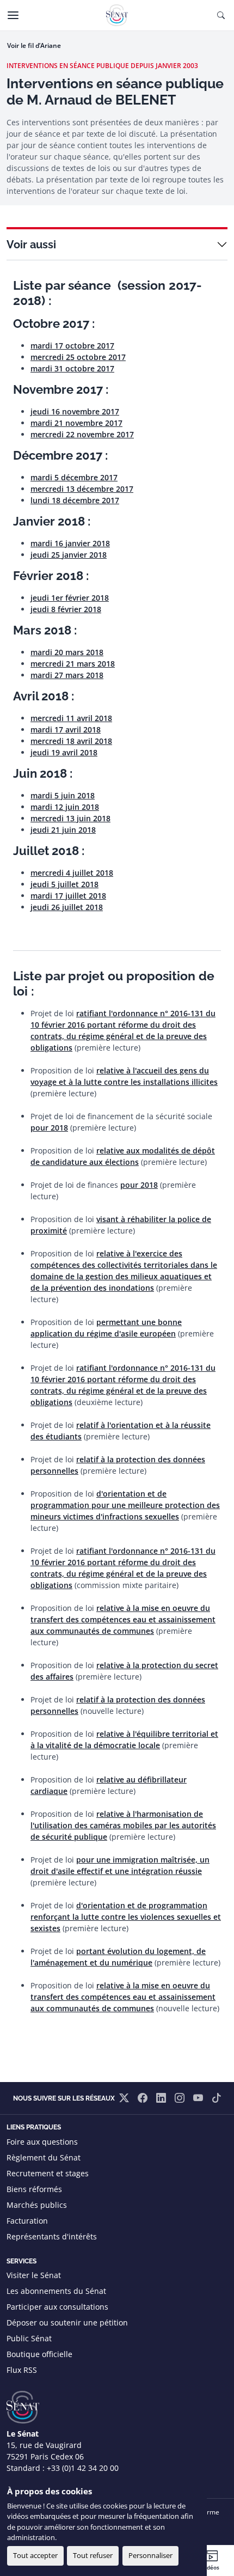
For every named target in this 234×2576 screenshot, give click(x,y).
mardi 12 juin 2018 (65, 807)
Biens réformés (34, 2189)
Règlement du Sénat (44, 2157)
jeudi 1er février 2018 (70, 598)
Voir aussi (31, 245)
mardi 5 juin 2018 (63, 795)
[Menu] (13, 15)
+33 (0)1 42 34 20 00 (83, 2468)
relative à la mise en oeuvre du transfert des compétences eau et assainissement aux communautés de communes (123, 1619)
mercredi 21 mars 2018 (73, 664)
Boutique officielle (39, 2354)
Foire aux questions (42, 2142)
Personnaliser (150, 2555)
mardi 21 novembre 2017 (76, 423)
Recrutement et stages (48, 2173)
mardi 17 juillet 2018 (68, 896)
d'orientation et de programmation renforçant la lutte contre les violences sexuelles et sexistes (126, 1917)
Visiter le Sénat (34, 2275)
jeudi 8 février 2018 (66, 609)
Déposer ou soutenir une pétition (67, 2322)
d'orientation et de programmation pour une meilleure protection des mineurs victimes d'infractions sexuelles (125, 1505)
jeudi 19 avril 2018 (64, 752)
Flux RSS (22, 2370)
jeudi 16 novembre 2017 (75, 411)
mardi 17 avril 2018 (66, 730)
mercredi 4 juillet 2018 (72, 873)
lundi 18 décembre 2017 (75, 500)
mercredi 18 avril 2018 (71, 741)
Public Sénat (29, 2338)
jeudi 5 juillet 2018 (64, 884)
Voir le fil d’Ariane (34, 45)
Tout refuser (93, 2555)
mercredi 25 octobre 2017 (78, 357)
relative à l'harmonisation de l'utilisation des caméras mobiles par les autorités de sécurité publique (123, 1825)
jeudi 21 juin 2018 (63, 830)
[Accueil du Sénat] (117, 15)
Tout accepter (35, 2555)
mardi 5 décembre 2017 (74, 477)
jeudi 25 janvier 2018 (69, 555)
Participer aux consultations (57, 2307)
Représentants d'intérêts (52, 2236)
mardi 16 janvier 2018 (70, 543)
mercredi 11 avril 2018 (71, 718)
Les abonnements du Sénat (56, 2291)
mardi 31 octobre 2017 (72, 368)
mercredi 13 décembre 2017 (82, 489)
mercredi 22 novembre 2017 (82, 434)
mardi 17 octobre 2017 (72, 346)
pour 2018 (49, 1128)
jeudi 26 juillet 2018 (67, 907)
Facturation (27, 2221)
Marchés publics (37, 2205)
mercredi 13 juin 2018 (70, 818)
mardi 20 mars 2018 (67, 652)
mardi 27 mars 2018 (67, 675)
